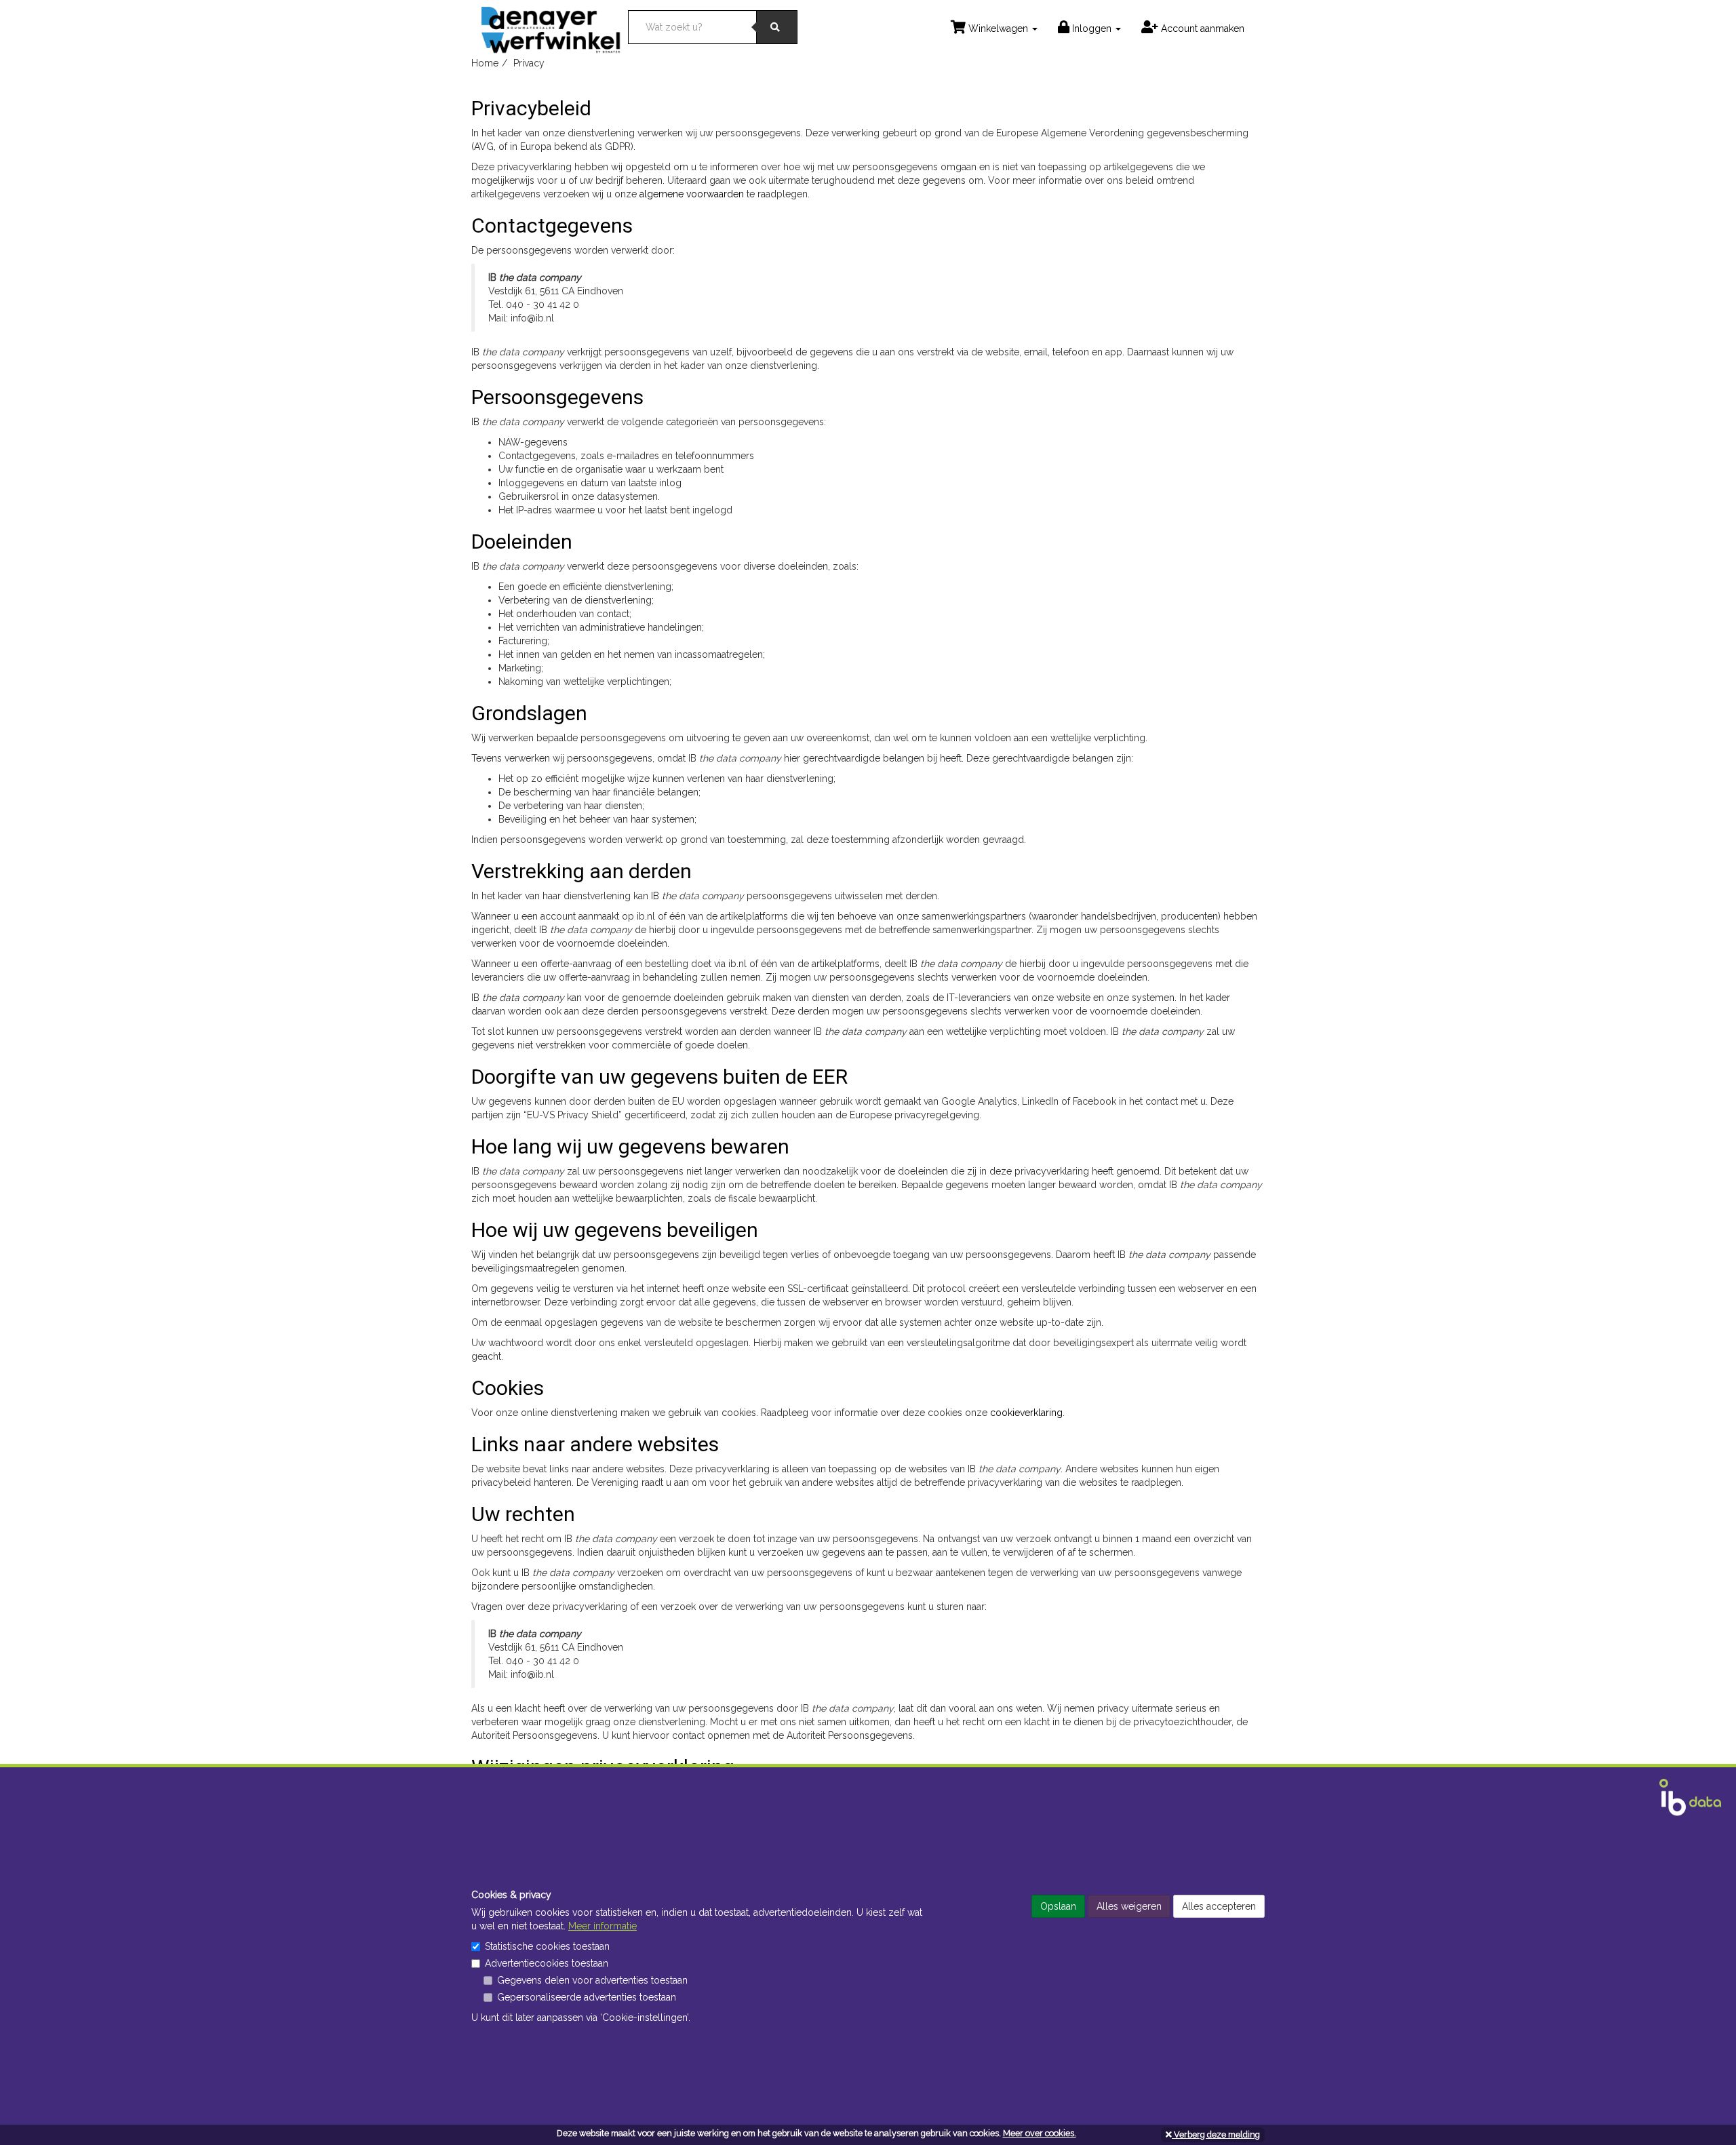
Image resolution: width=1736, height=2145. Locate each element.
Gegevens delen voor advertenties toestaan (592, 1980)
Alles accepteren (1219, 1906)
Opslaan (1058, 1906)
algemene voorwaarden (692, 194)
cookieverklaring (1026, 1413)
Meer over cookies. (1040, 2133)
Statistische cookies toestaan (547, 1946)
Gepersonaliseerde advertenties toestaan (587, 1997)
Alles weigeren (1129, 1906)
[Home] (555, 26)
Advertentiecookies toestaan (547, 1963)
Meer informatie (603, 1926)
